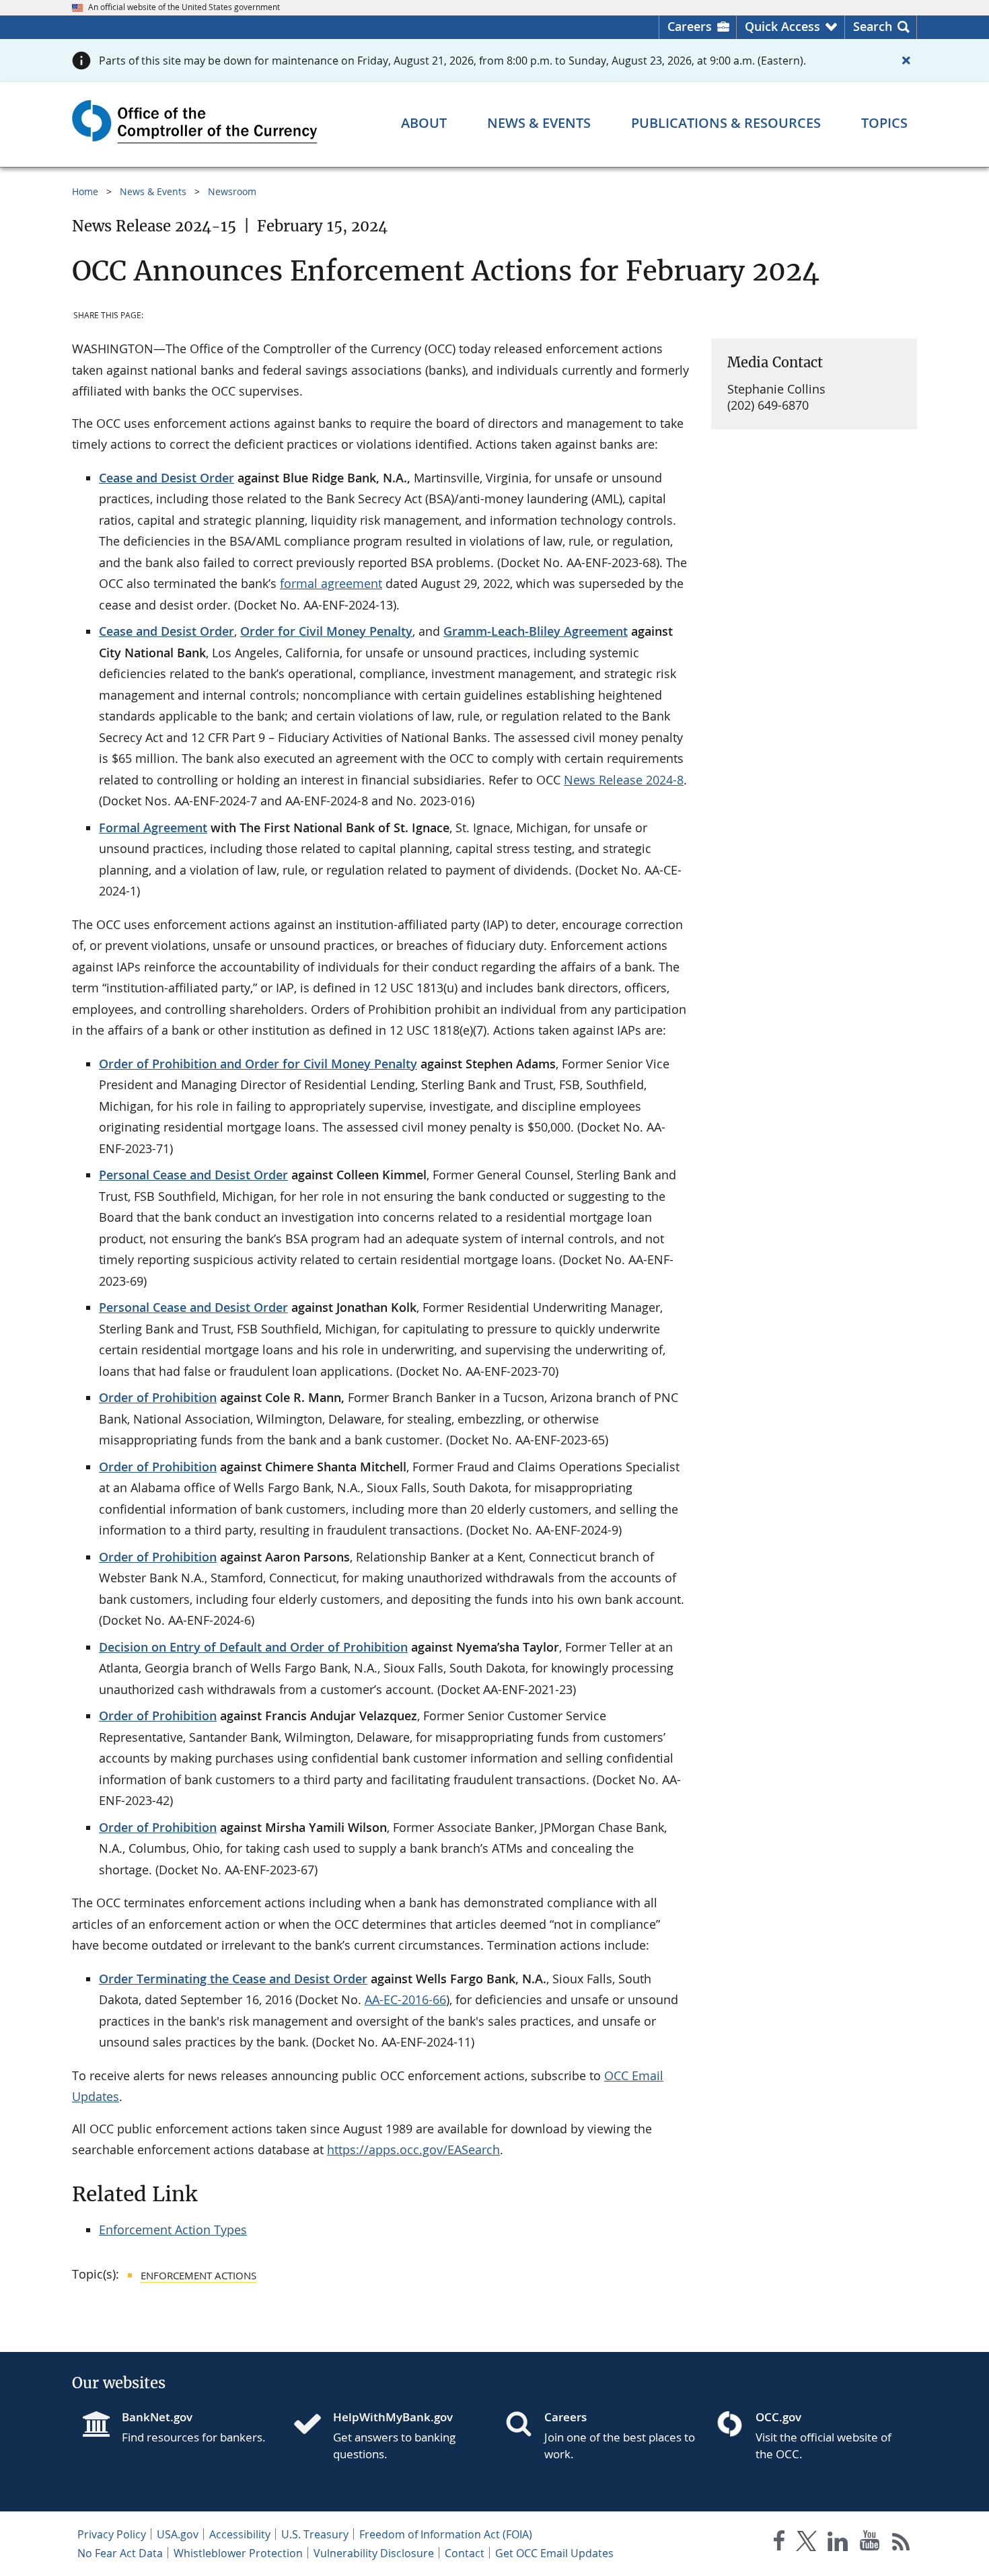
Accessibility (240, 2534)
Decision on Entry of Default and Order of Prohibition (253, 1647)
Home (85, 191)
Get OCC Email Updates (554, 2553)
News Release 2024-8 (624, 780)
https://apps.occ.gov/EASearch (413, 2149)
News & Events (153, 191)
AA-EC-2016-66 (405, 1999)
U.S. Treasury (315, 2534)
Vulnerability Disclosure (374, 2553)
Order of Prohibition (158, 1397)
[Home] (313, 2425)
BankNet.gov (157, 2417)
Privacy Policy (112, 2534)
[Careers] (524, 2425)
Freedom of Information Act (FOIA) (446, 2534)
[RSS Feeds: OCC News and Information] (901, 2543)
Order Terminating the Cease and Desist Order (233, 1979)
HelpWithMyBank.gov (393, 2417)
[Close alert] (906, 61)
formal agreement (331, 583)
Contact (465, 2553)
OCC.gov (778, 2417)
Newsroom (232, 191)
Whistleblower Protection (238, 2553)
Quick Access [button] (782, 26)
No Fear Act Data (120, 2553)
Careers (690, 26)
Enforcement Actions (198, 2275)
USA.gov (178, 2534)
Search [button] (873, 26)
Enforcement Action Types (173, 2230)
